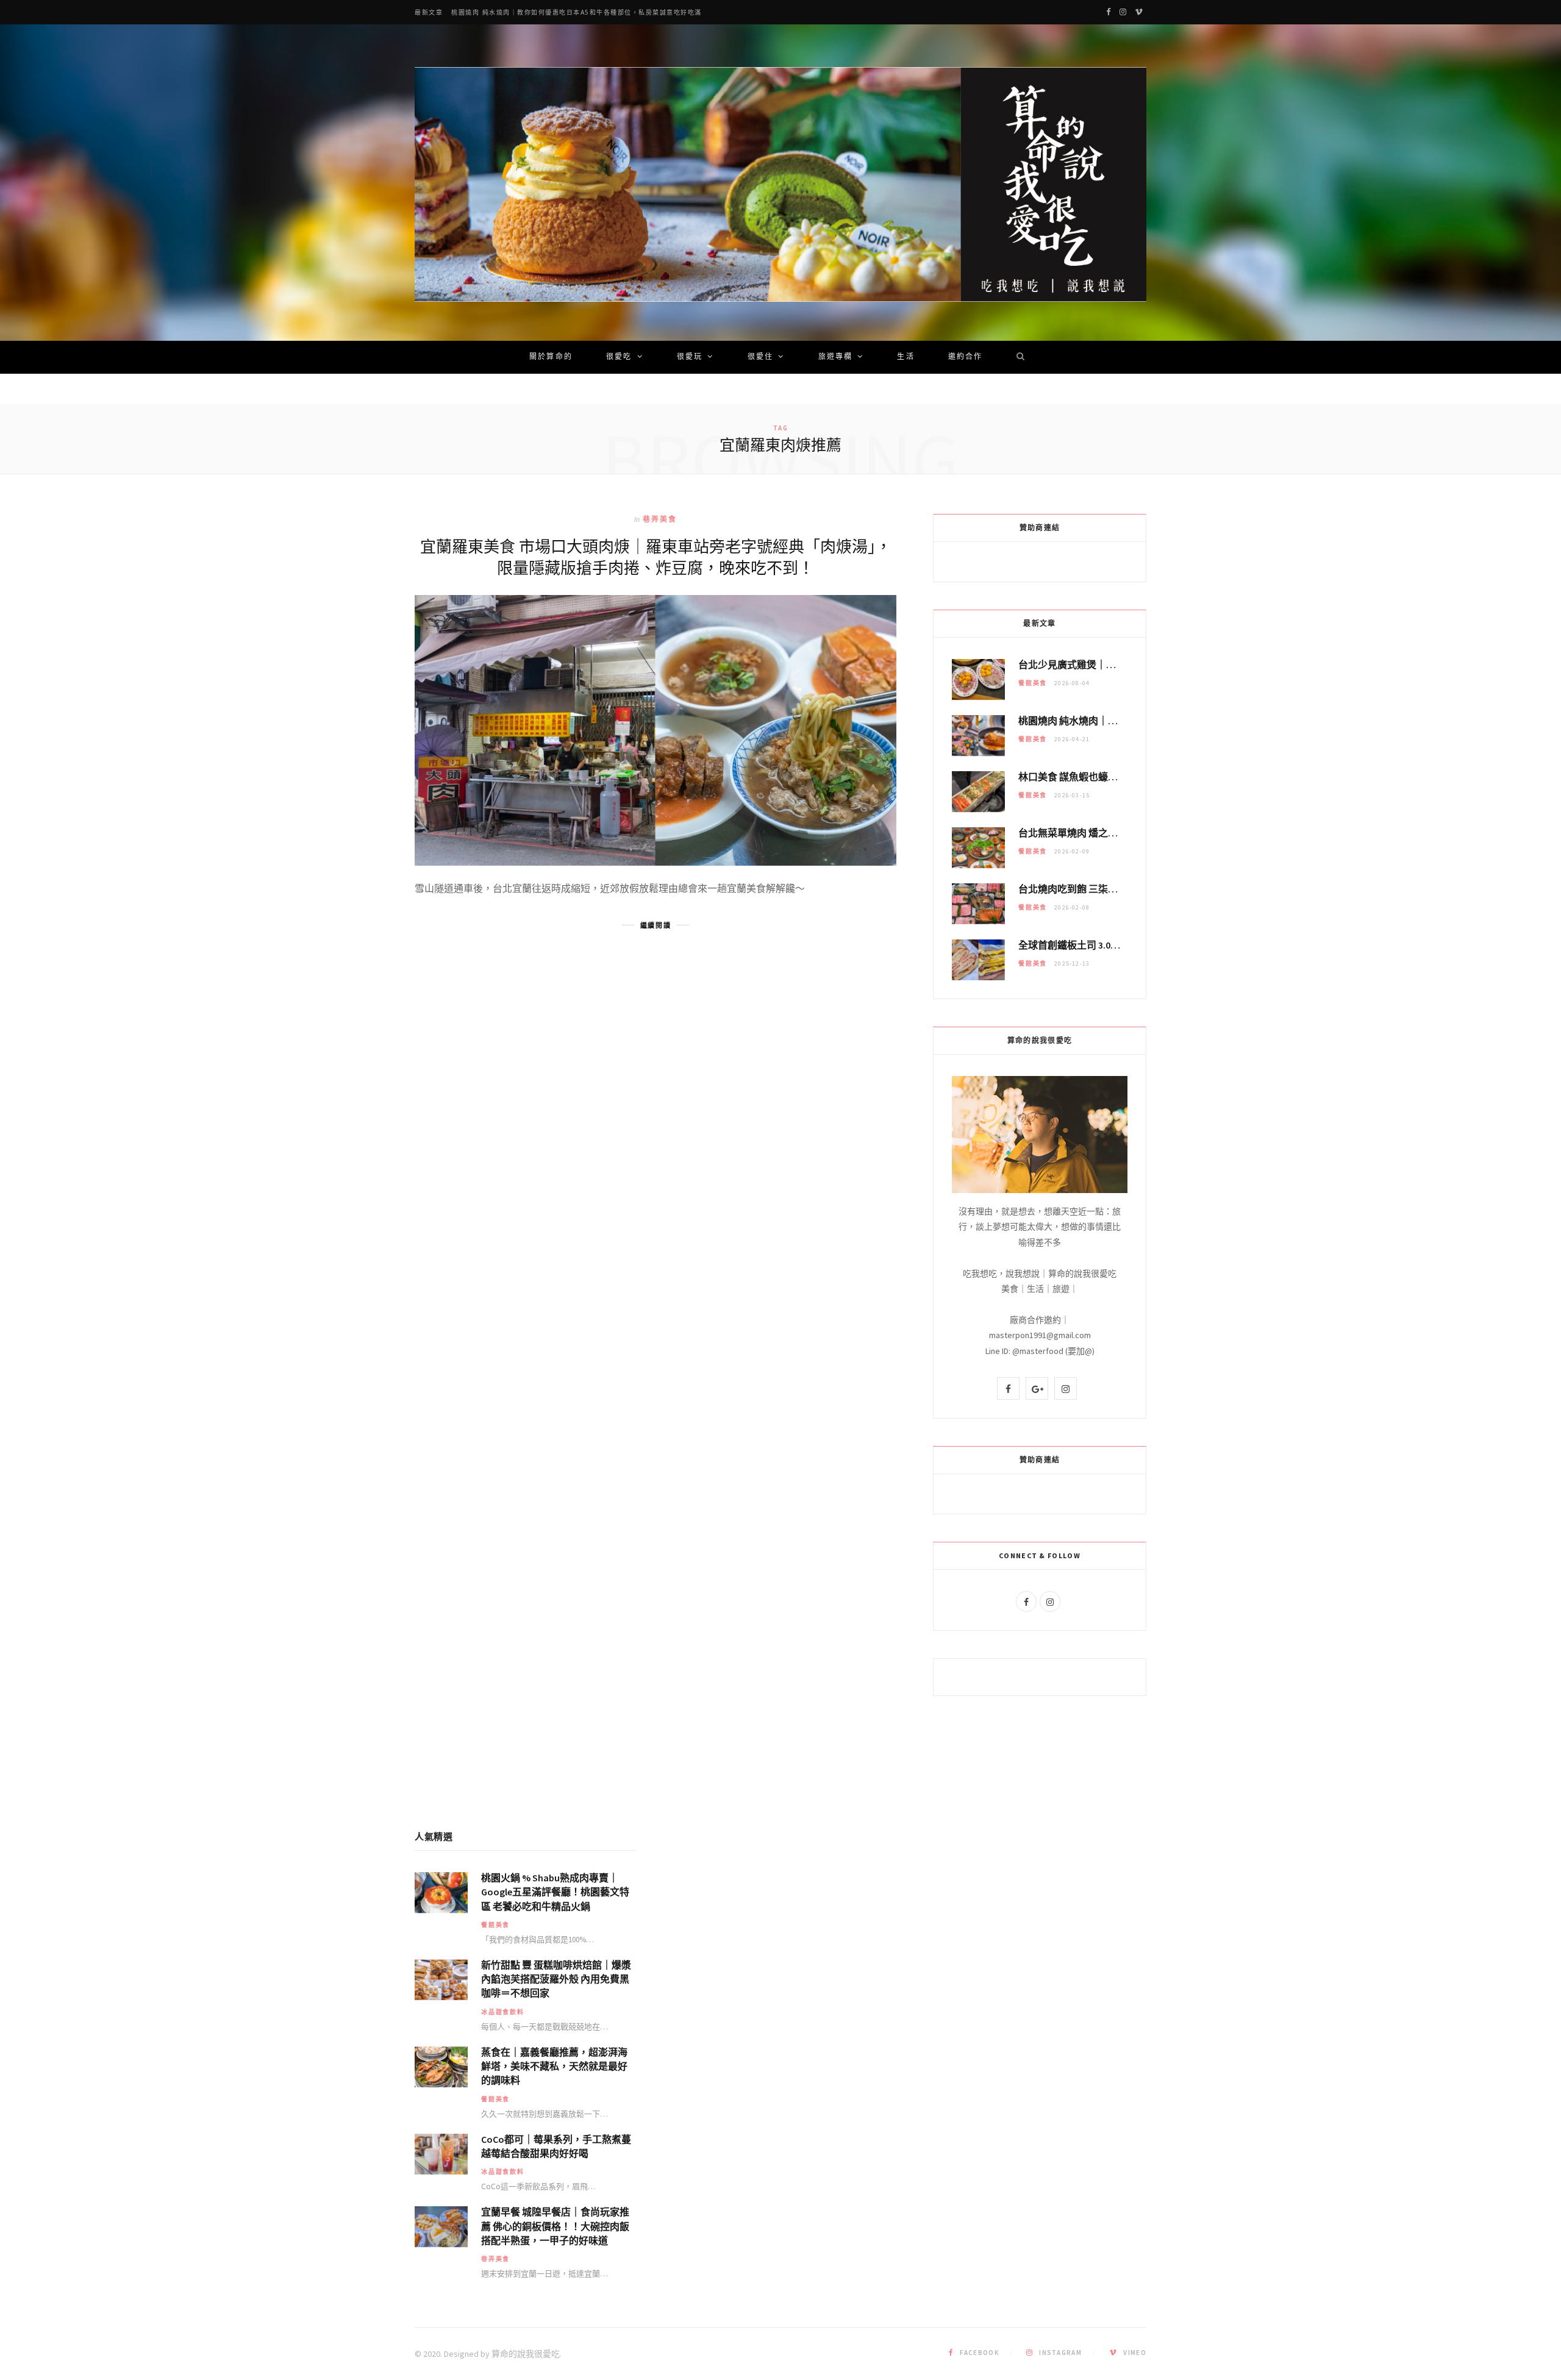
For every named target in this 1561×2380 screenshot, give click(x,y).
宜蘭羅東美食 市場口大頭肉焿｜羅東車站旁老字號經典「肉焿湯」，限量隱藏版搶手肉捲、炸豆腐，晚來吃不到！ (656, 557)
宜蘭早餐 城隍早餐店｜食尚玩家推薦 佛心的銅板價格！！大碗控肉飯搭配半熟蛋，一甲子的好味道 (555, 2226)
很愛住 (760, 357)
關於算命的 (551, 357)
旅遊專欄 (836, 357)
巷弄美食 (660, 519)
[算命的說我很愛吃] (780, 184)
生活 (906, 357)
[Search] (1016, 357)
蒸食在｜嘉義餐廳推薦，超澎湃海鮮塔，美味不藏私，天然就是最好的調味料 (554, 2066)
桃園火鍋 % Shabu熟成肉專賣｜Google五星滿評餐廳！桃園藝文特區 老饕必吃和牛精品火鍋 (555, 1892)
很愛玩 (690, 357)
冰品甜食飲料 (503, 2012)
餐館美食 (1033, 683)
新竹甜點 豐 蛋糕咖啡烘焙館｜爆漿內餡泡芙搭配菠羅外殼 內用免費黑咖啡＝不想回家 (556, 1979)
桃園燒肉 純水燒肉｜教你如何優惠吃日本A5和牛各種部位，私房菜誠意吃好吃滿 (577, 12)
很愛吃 (619, 357)
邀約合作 (966, 357)
